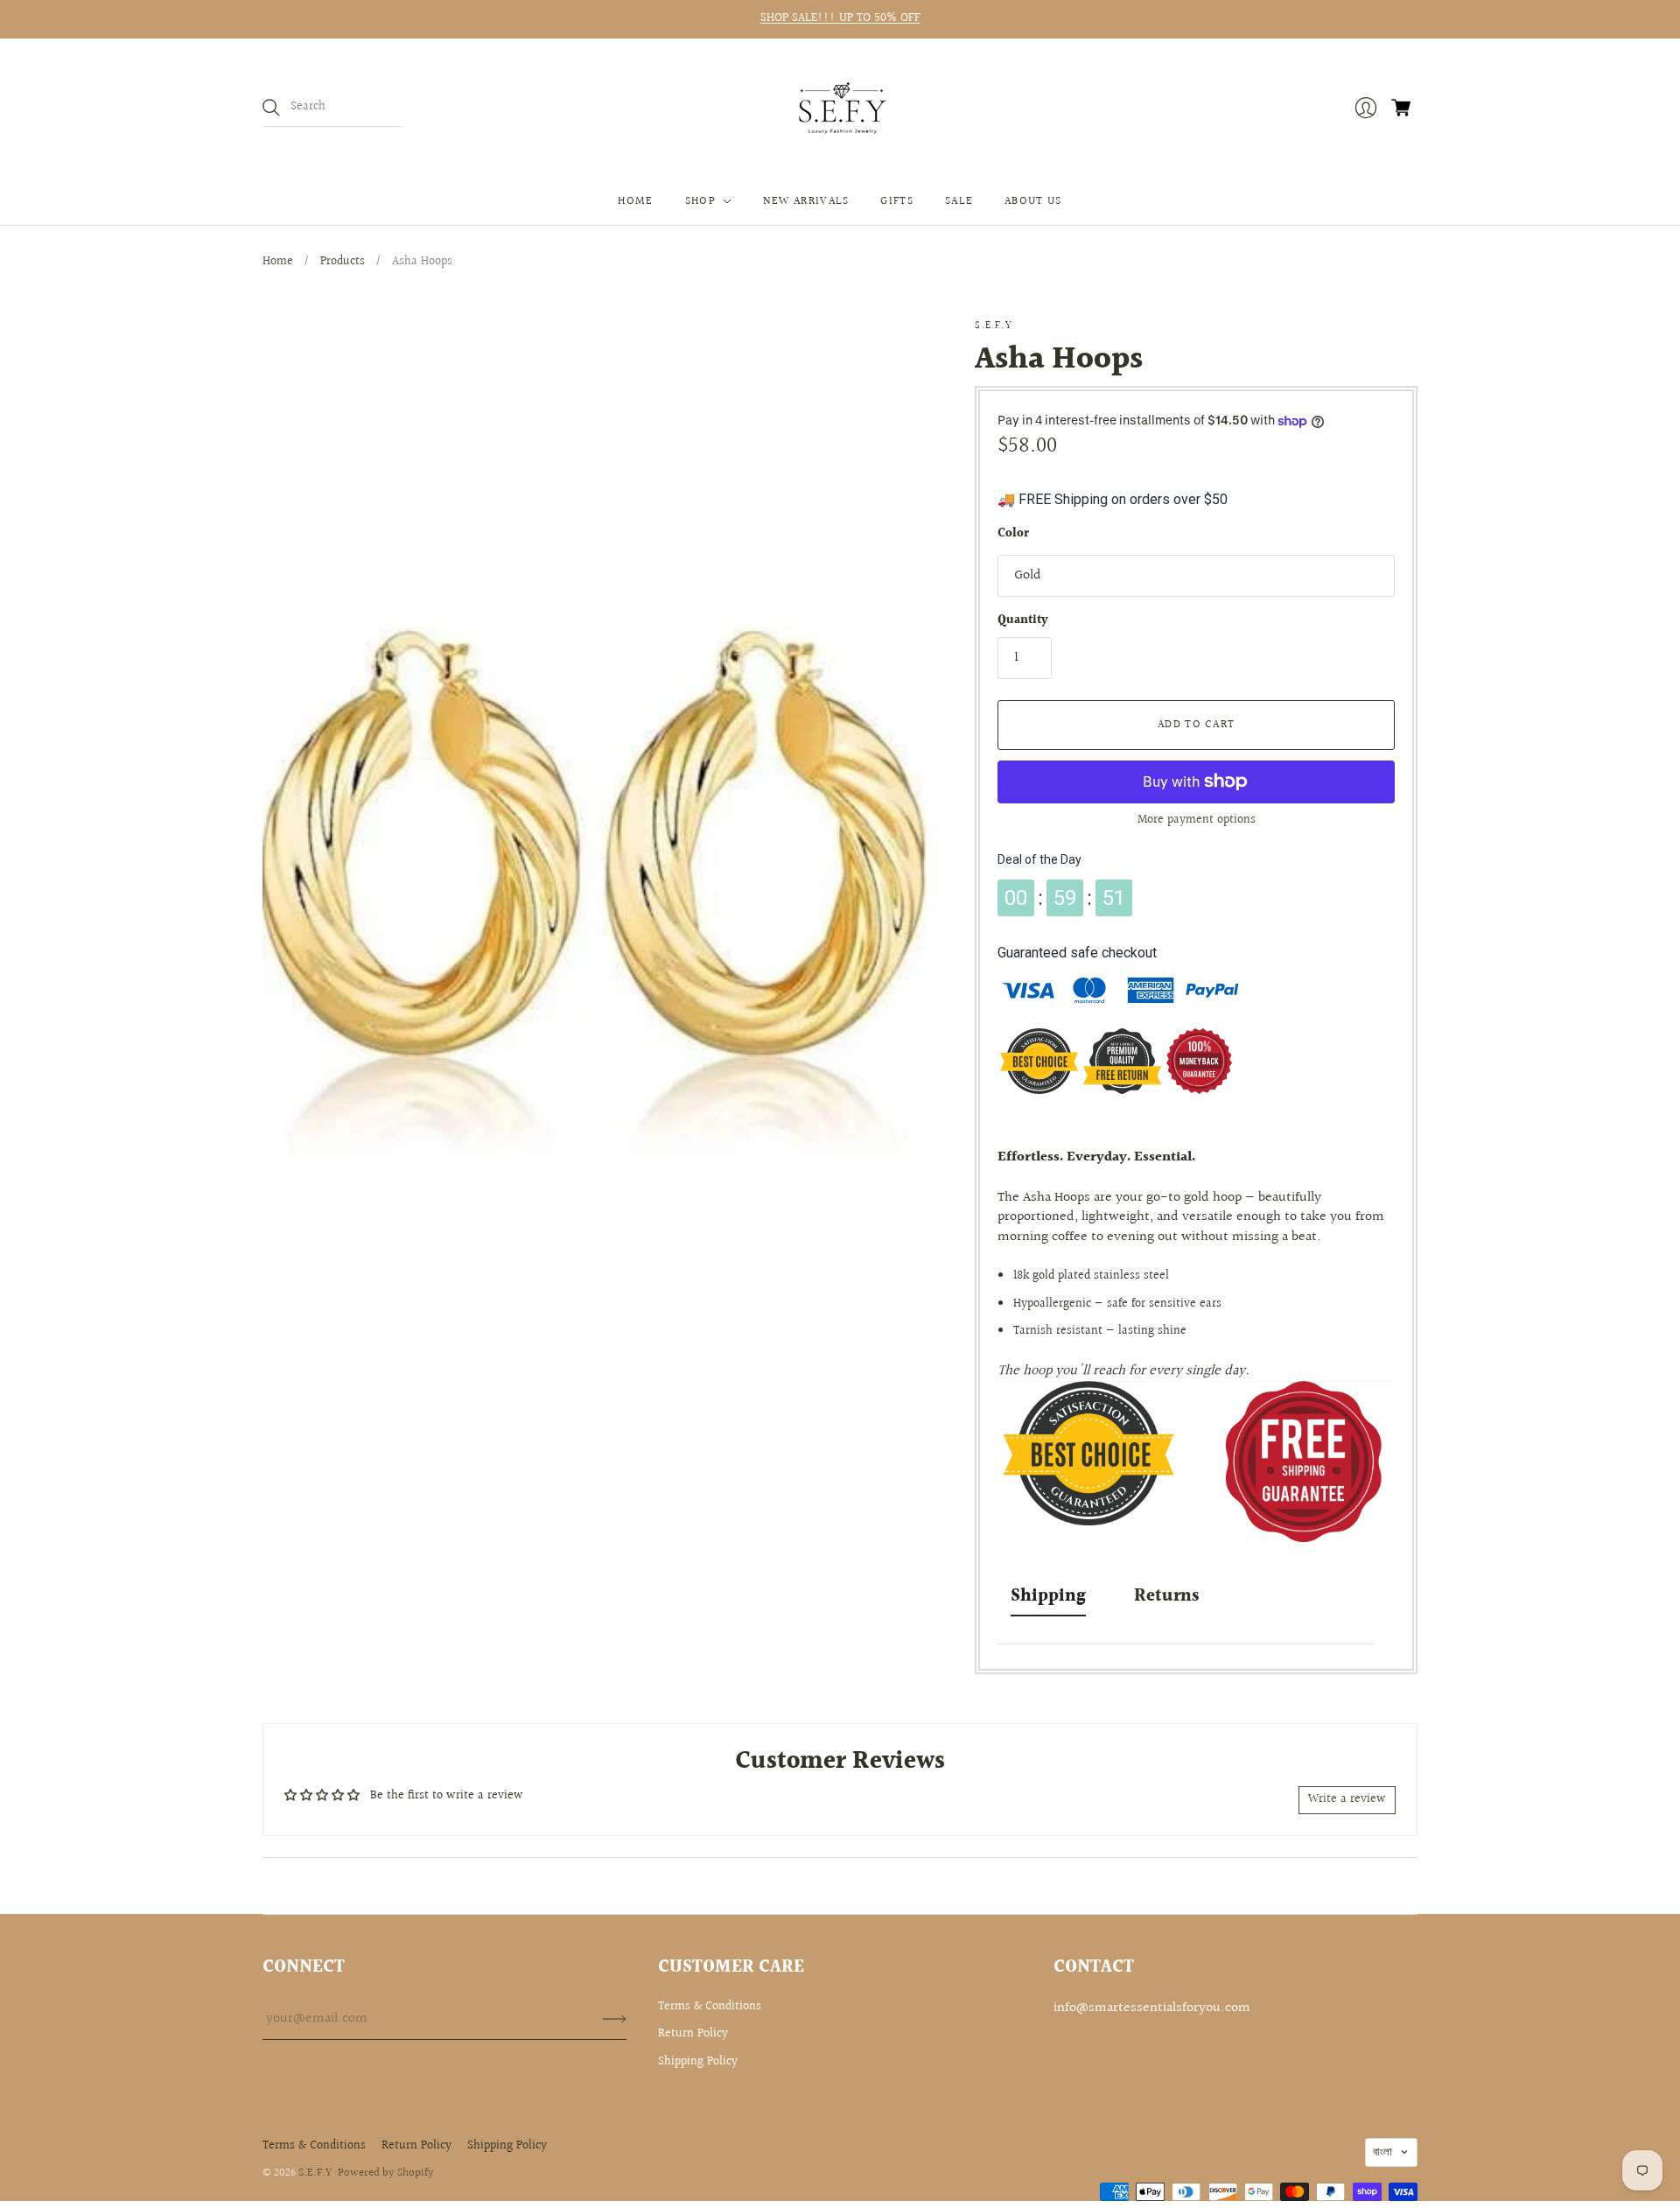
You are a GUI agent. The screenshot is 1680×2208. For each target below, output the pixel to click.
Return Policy (693, 2034)
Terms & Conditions (710, 2007)
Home (635, 201)
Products (343, 262)
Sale (959, 201)
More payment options (1197, 820)
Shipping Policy (698, 2062)
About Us (1033, 201)
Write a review (1347, 1799)
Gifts (897, 201)
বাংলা (1382, 2152)
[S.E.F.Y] (840, 108)
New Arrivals (806, 201)
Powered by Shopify (386, 2173)
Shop (700, 201)
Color (1013, 535)
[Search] (271, 108)
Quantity (1023, 621)
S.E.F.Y (993, 326)
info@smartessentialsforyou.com (1152, 2008)
